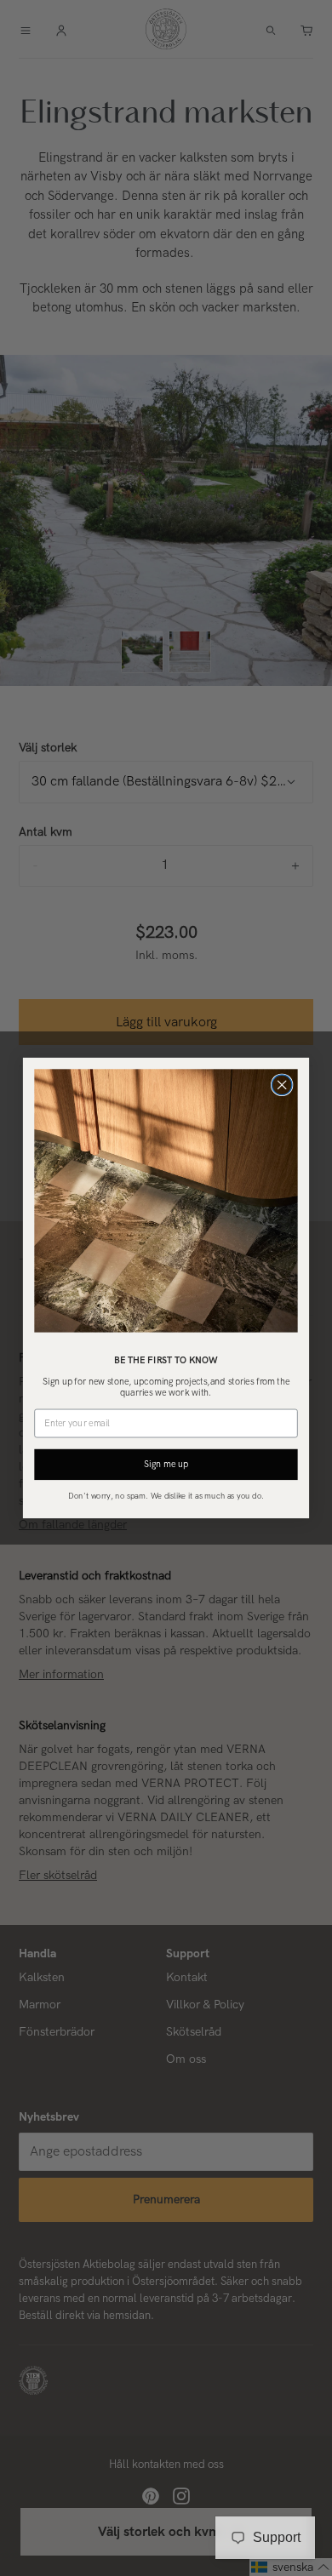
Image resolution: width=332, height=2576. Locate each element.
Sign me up (166, 1465)
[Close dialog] (282, 1085)
